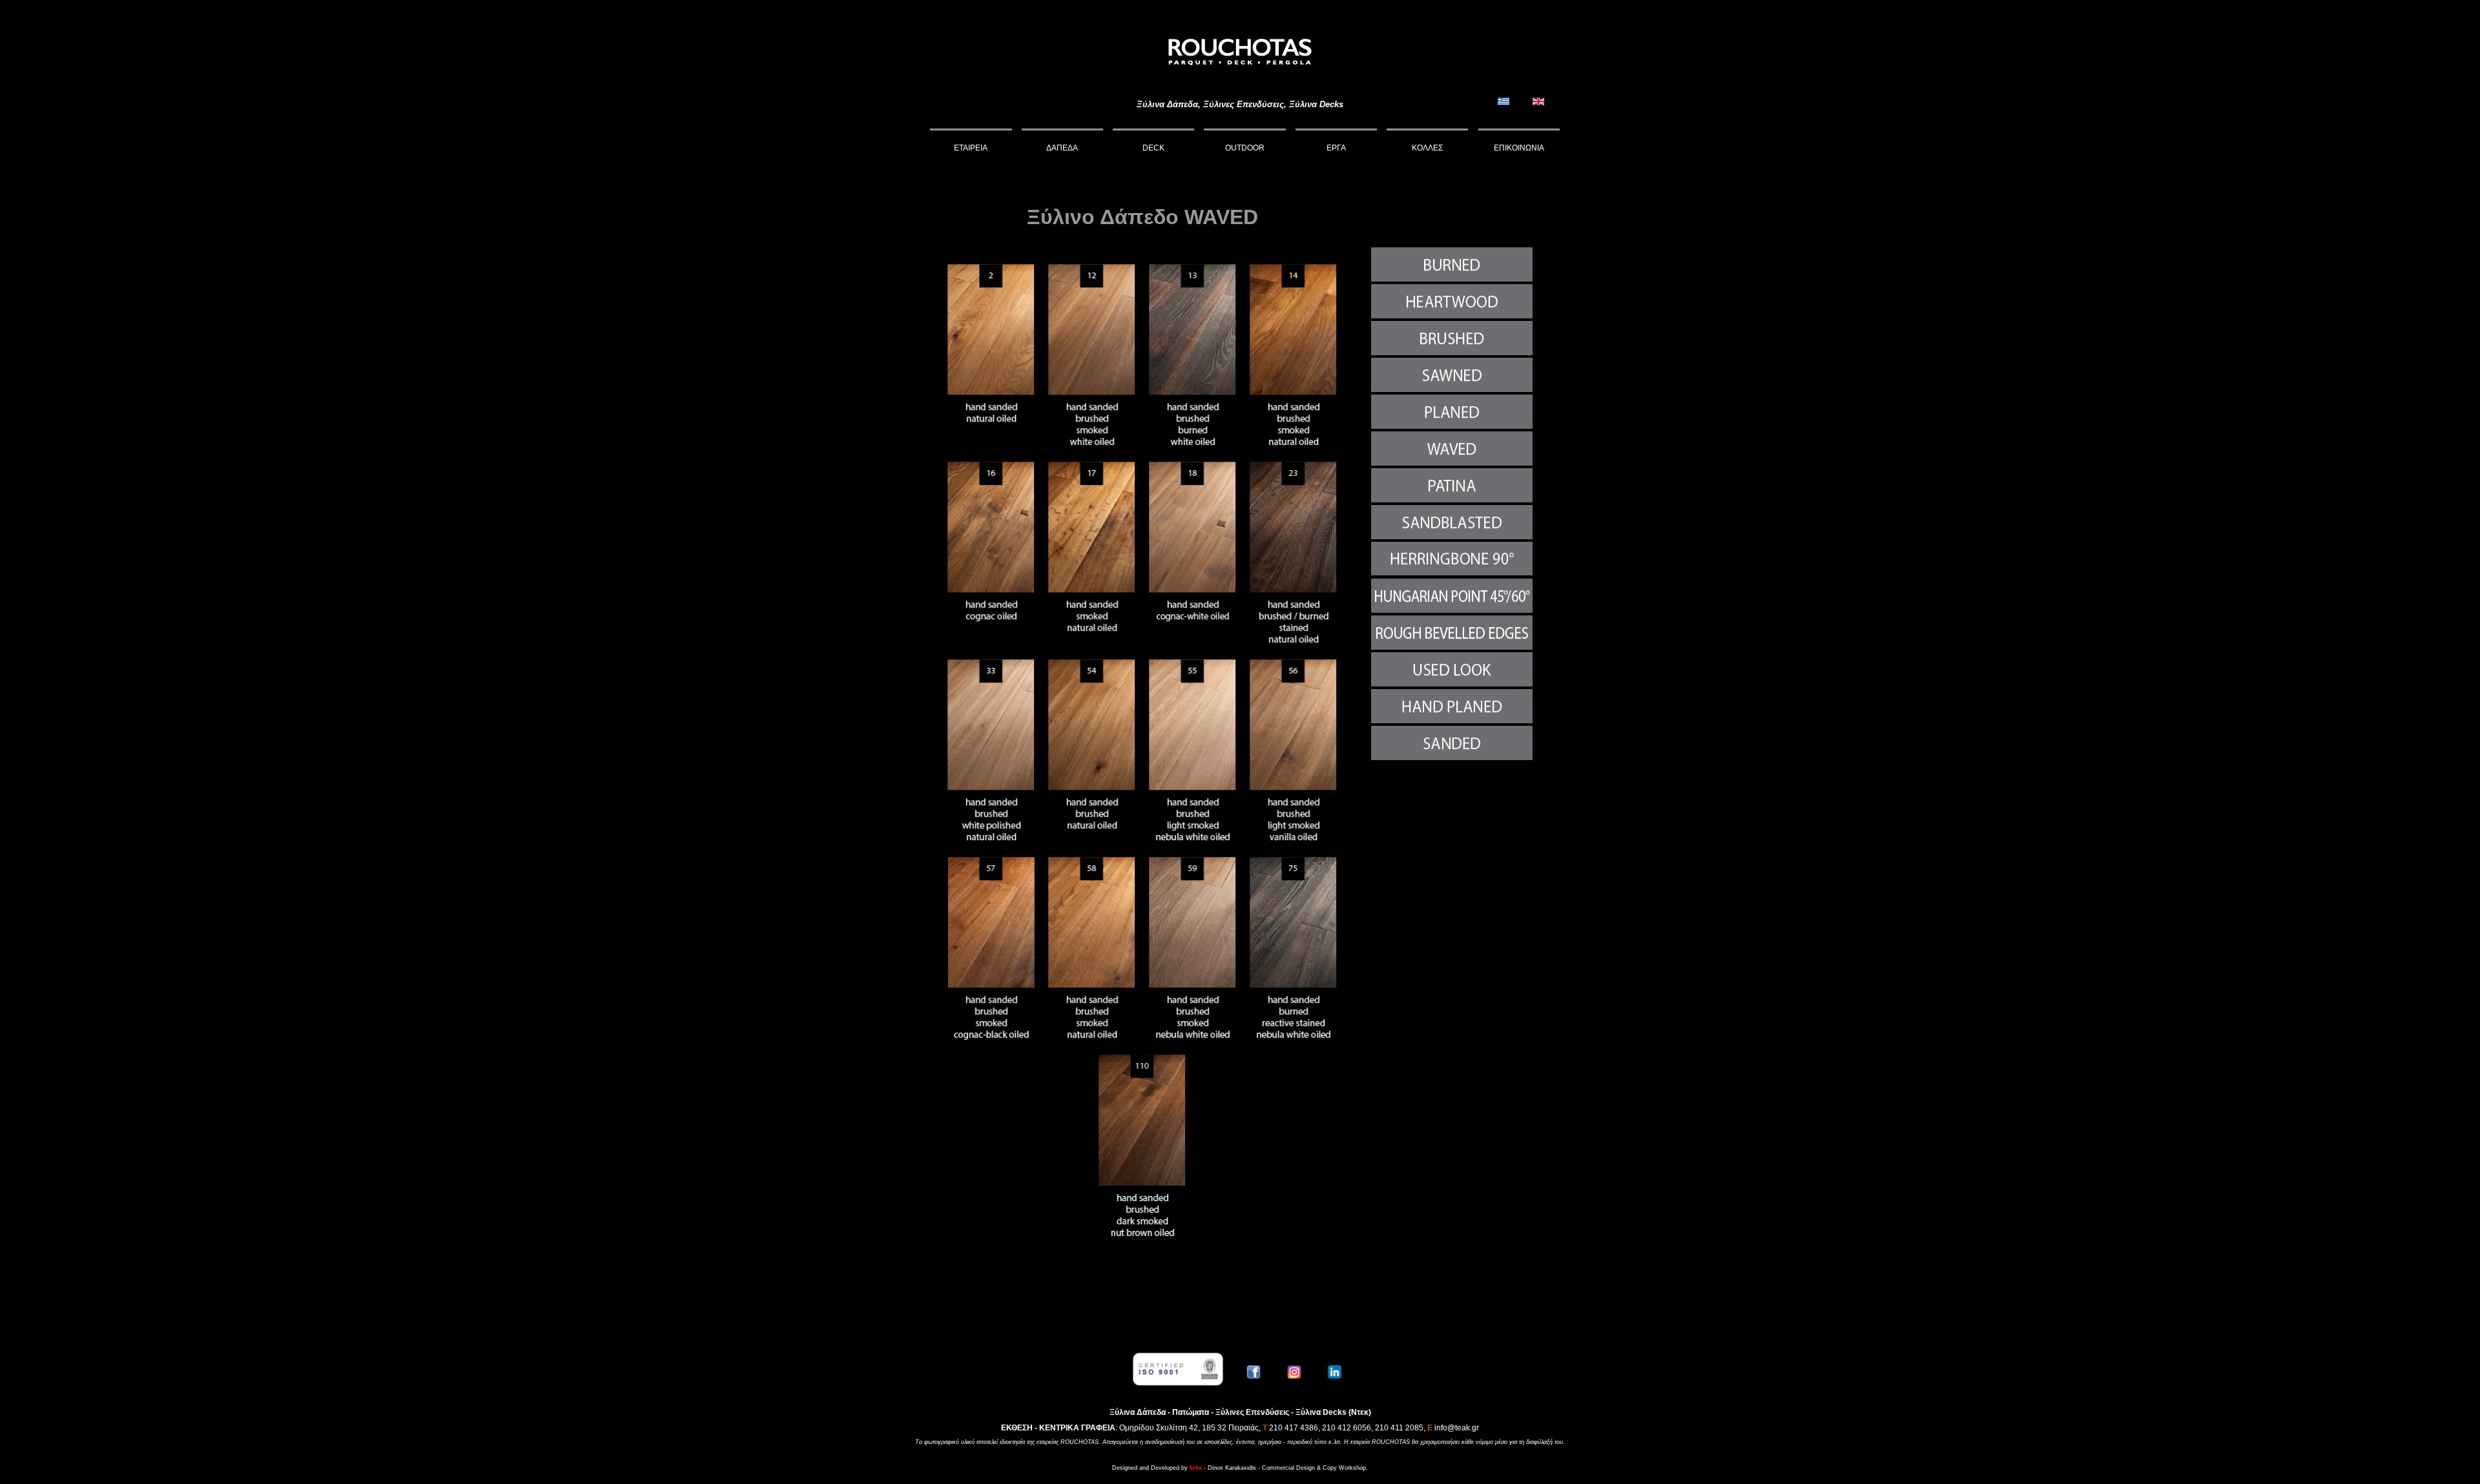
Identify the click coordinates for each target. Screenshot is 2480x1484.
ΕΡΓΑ (1336, 148)
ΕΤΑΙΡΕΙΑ (971, 148)
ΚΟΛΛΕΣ (1427, 148)
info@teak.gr (1457, 1428)
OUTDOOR (1245, 148)
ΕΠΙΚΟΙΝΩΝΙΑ (1519, 148)
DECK (1153, 148)
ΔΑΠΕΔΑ (1062, 148)
